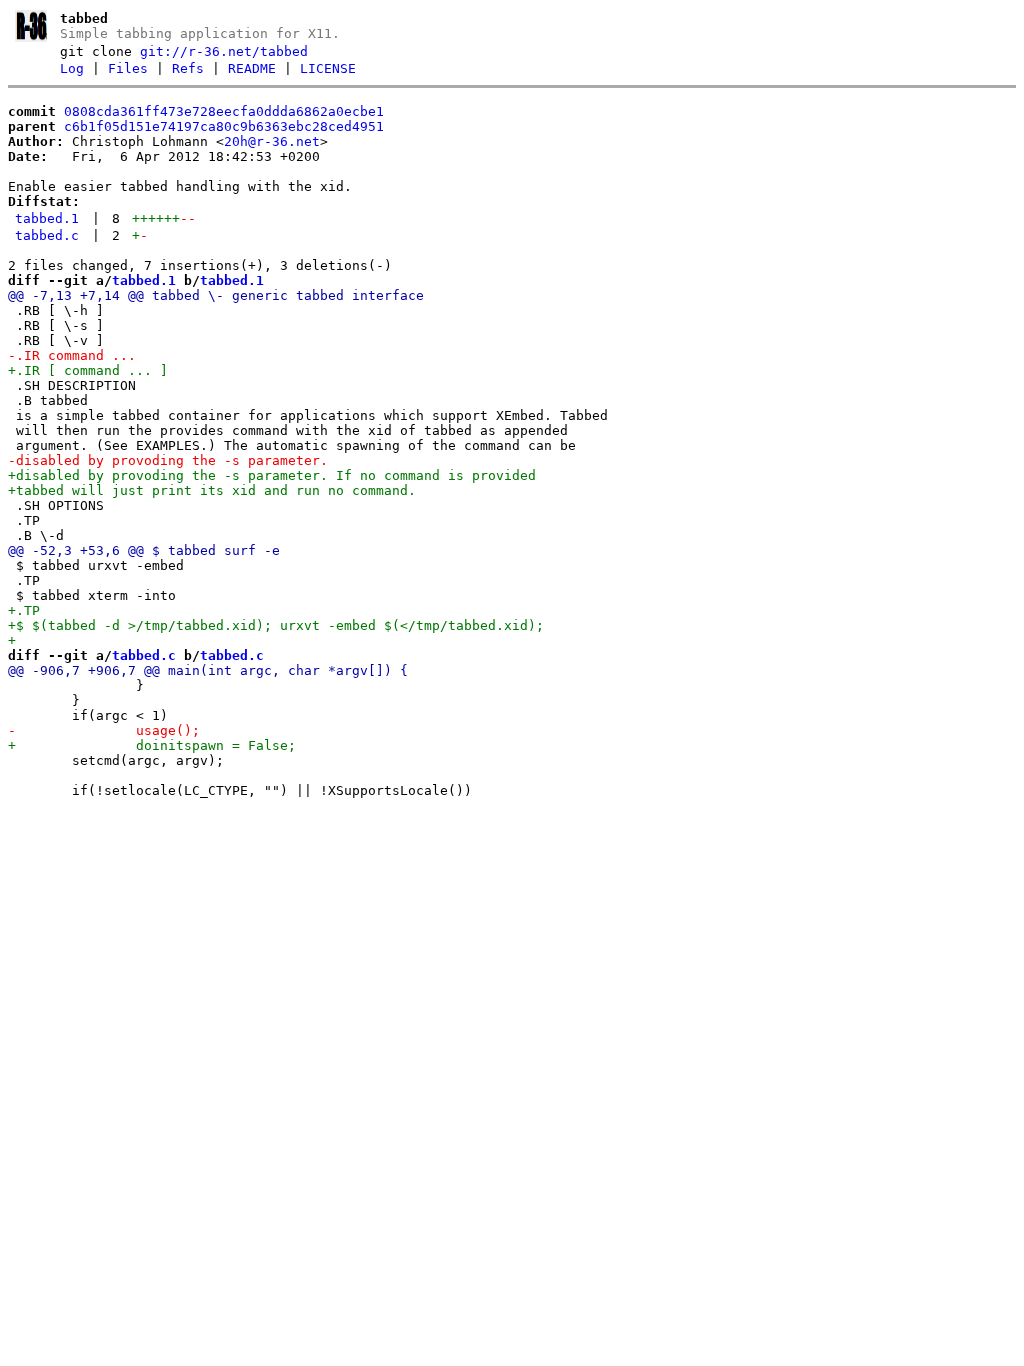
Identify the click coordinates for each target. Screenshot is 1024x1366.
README (252, 68)
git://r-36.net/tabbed (224, 51)
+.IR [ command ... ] (88, 370)
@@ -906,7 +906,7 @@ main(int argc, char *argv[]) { (208, 670)
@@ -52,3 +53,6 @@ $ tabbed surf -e (144, 550)
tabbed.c (47, 235)
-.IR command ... (72, 355)
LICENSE (328, 68)
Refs (188, 68)
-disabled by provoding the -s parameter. (172, 460)
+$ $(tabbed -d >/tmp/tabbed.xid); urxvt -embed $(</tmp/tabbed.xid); (276, 625)
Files (128, 68)
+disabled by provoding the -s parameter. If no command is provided (272, 475)
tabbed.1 (47, 218)
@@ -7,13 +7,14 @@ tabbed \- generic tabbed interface (216, 295)
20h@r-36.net (272, 141)
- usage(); (104, 730)
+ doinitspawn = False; (152, 745)
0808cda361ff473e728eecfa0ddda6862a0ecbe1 (224, 111)
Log (72, 68)
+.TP (24, 610)
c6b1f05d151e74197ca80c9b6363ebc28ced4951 (224, 126)
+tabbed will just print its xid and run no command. (212, 490)
